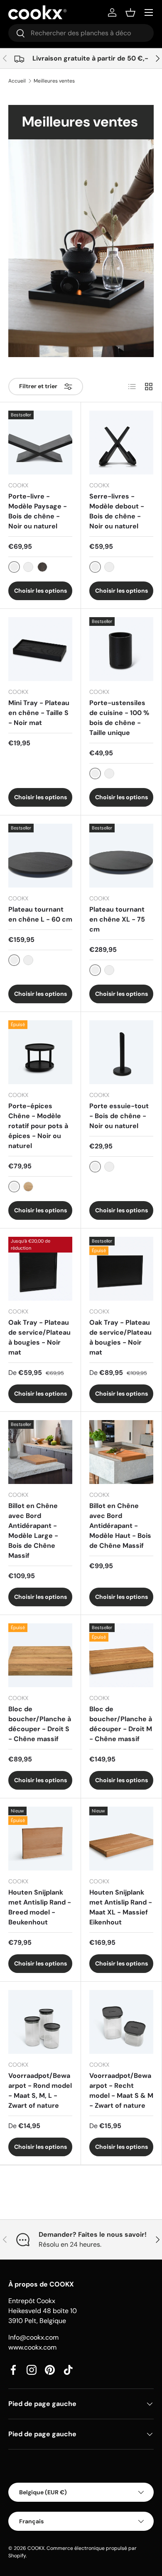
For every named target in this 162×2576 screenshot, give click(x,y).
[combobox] (81, 33)
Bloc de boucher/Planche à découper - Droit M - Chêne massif (121, 1724)
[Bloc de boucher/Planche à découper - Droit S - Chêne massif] (40, 1655)
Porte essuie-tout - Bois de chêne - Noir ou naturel (119, 1116)
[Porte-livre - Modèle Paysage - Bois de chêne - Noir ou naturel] (40, 443)
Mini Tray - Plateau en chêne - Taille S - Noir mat (39, 713)
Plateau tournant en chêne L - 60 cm (40, 914)
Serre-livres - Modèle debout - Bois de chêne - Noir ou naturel (117, 511)
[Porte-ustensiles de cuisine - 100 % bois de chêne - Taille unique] (121, 649)
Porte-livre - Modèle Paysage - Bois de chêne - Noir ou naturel (38, 511)
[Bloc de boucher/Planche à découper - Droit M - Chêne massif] (121, 1655)
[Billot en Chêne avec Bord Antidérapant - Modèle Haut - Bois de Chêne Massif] (121, 1452)
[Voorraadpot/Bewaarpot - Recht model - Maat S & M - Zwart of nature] (121, 2022)
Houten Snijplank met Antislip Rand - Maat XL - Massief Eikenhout (121, 1907)
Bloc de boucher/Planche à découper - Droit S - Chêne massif (40, 1724)
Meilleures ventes (54, 81)
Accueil (17, 81)
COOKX (36, 2548)
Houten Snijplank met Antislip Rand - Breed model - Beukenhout (40, 1907)
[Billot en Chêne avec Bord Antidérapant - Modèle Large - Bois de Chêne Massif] (40, 1452)
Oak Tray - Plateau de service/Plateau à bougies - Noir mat (39, 1337)
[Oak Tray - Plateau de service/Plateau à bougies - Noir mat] (40, 1269)
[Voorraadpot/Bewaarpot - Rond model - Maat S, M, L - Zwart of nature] (40, 2022)
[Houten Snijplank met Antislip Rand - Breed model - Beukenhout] (40, 1839)
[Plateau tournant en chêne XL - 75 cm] (121, 856)
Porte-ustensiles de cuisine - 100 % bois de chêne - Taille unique (119, 718)
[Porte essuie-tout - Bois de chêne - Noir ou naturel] (121, 1052)
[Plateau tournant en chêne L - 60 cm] (40, 856)
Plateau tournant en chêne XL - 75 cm (117, 919)
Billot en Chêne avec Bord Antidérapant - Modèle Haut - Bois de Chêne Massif (120, 1526)
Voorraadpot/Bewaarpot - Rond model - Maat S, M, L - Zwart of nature (40, 2091)
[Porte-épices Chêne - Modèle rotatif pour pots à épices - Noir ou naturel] (40, 1052)
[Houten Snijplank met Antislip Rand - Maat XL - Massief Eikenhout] (121, 1839)
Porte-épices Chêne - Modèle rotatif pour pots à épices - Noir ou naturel (38, 1126)
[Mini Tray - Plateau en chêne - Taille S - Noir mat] (40, 649)
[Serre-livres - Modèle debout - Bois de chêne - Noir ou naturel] (121, 443)
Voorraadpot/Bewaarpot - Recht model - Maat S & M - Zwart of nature (121, 2091)
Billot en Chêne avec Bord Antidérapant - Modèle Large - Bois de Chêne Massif (33, 1531)
